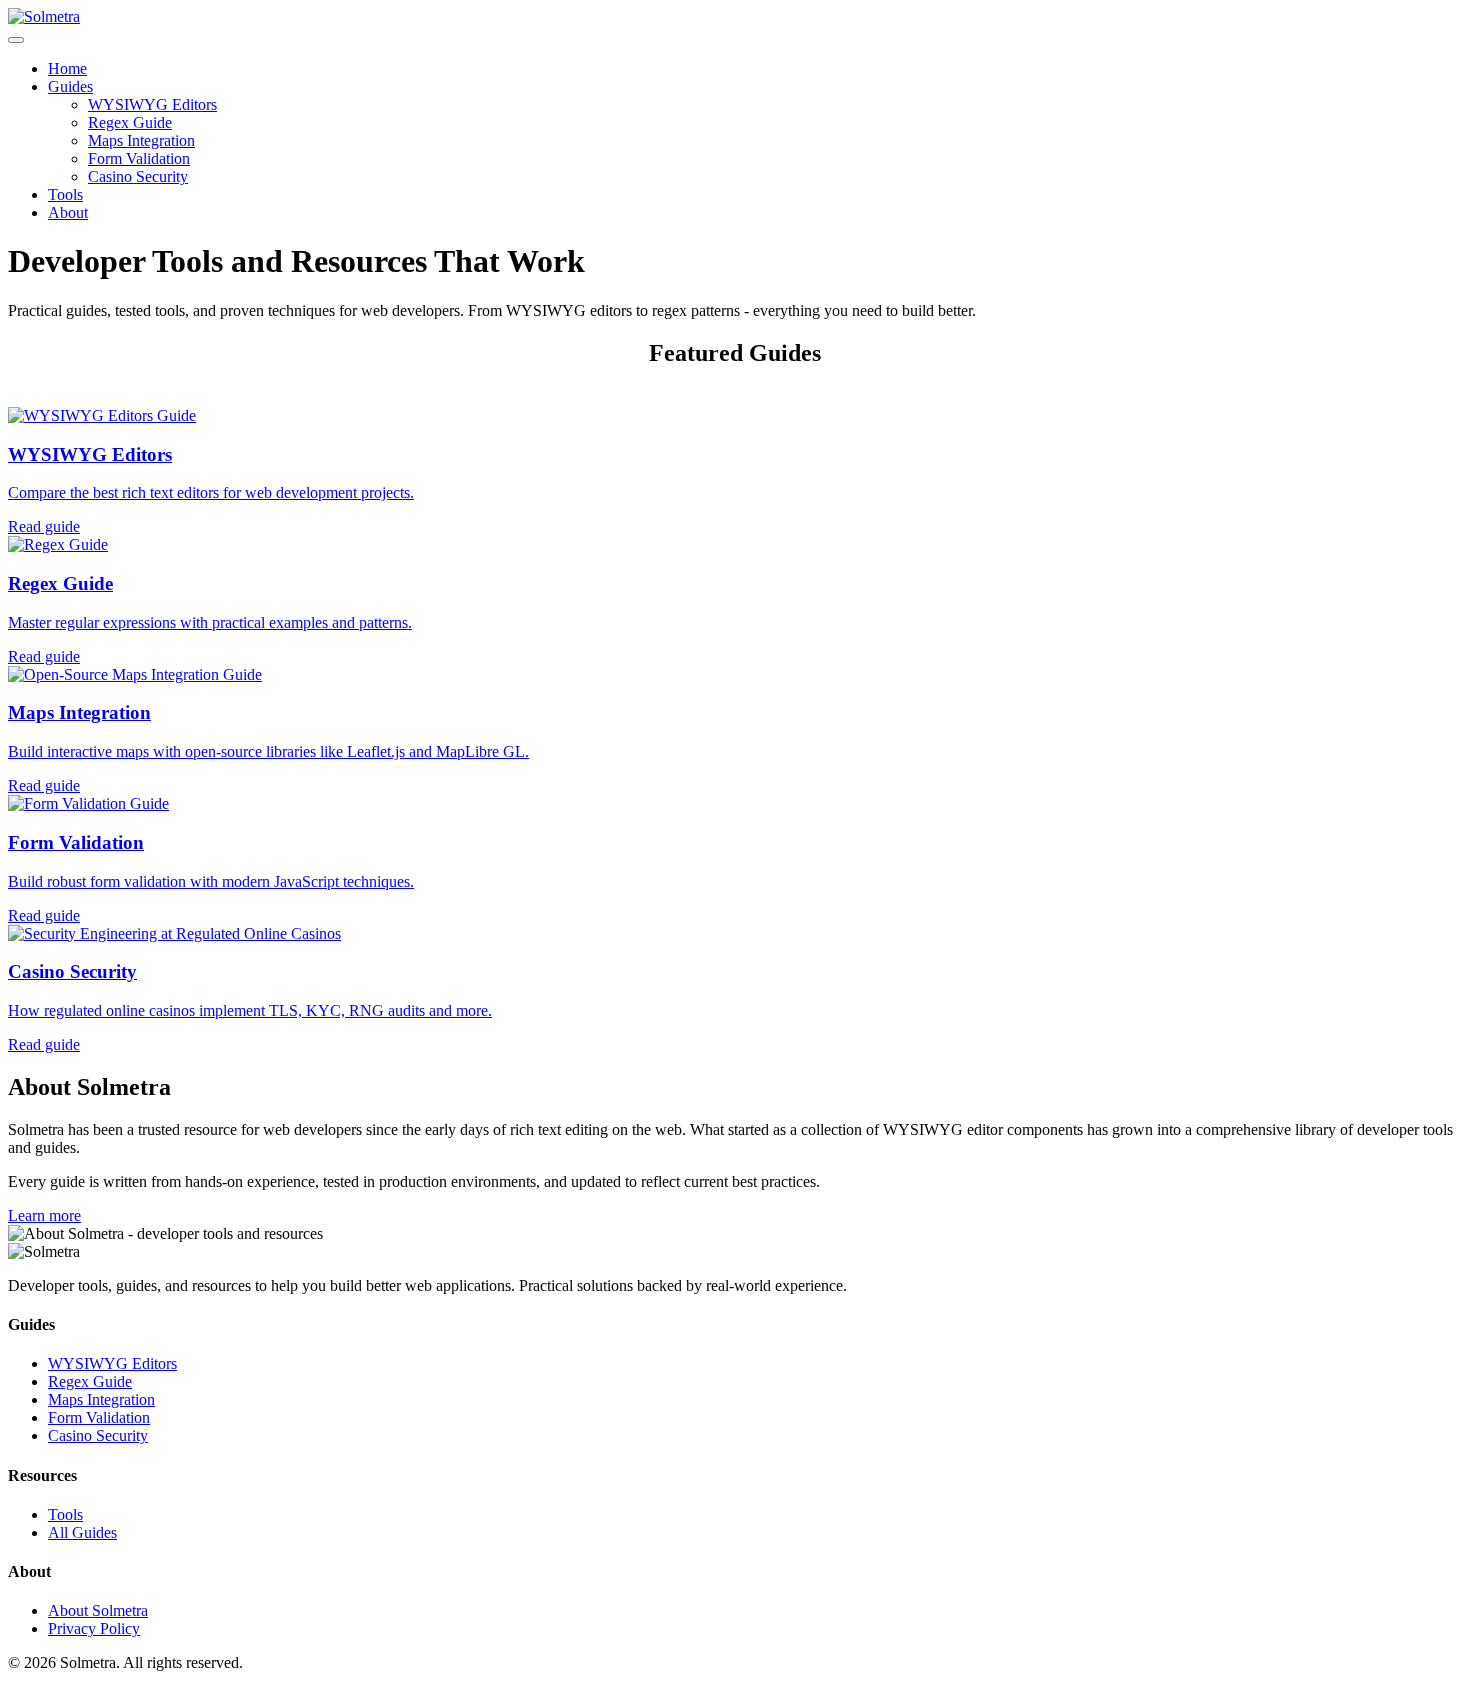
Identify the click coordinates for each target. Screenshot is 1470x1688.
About (68, 212)
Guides (70, 86)
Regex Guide (130, 122)
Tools (65, 194)
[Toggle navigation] (16, 40)
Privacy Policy (94, 1628)
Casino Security (138, 176)
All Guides (82, 1532)
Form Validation (139, 158)
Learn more (44, 1215)
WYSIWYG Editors (152, 104)
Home (67, 68)
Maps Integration (141, 140)
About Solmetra (98, 1610)
